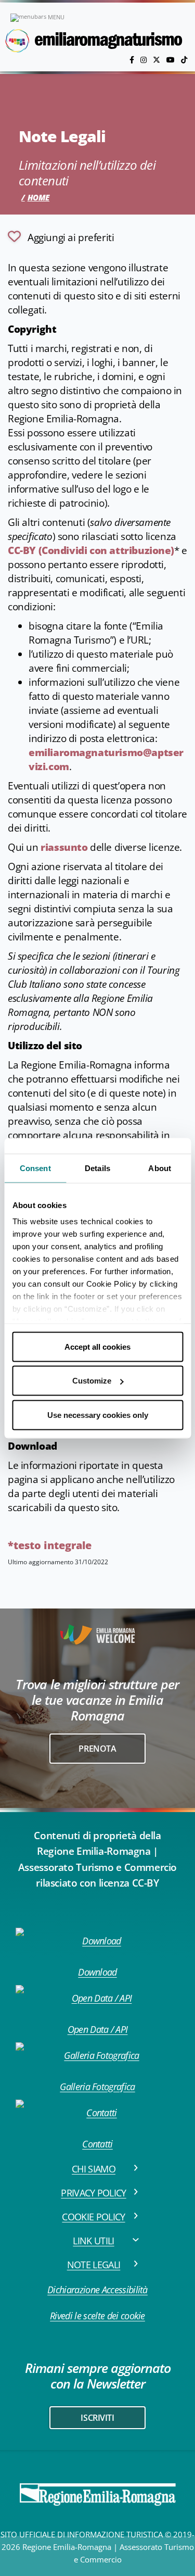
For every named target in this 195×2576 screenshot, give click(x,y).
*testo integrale (50, 1545)
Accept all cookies (97, 1346)
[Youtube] (172, 60)
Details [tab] (97, 1168)
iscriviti (97, 2418)
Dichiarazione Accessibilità (97, 2290)
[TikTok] (184, 60)
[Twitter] (158, 60)
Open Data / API (98, 2029)
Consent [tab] (35, 1168)
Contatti (97, 2144)
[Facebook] (133, 60)
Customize (92, 1381)
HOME (38, 197)
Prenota (97, 1749)
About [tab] (160, 1168)
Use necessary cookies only (98, 1415)
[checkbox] (61, 236)
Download (97, 1972)
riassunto (64, 847)
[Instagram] (145, 60)
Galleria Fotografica (97, 2087)
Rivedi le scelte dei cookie (97, 2316)
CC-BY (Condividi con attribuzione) (91, 550)
